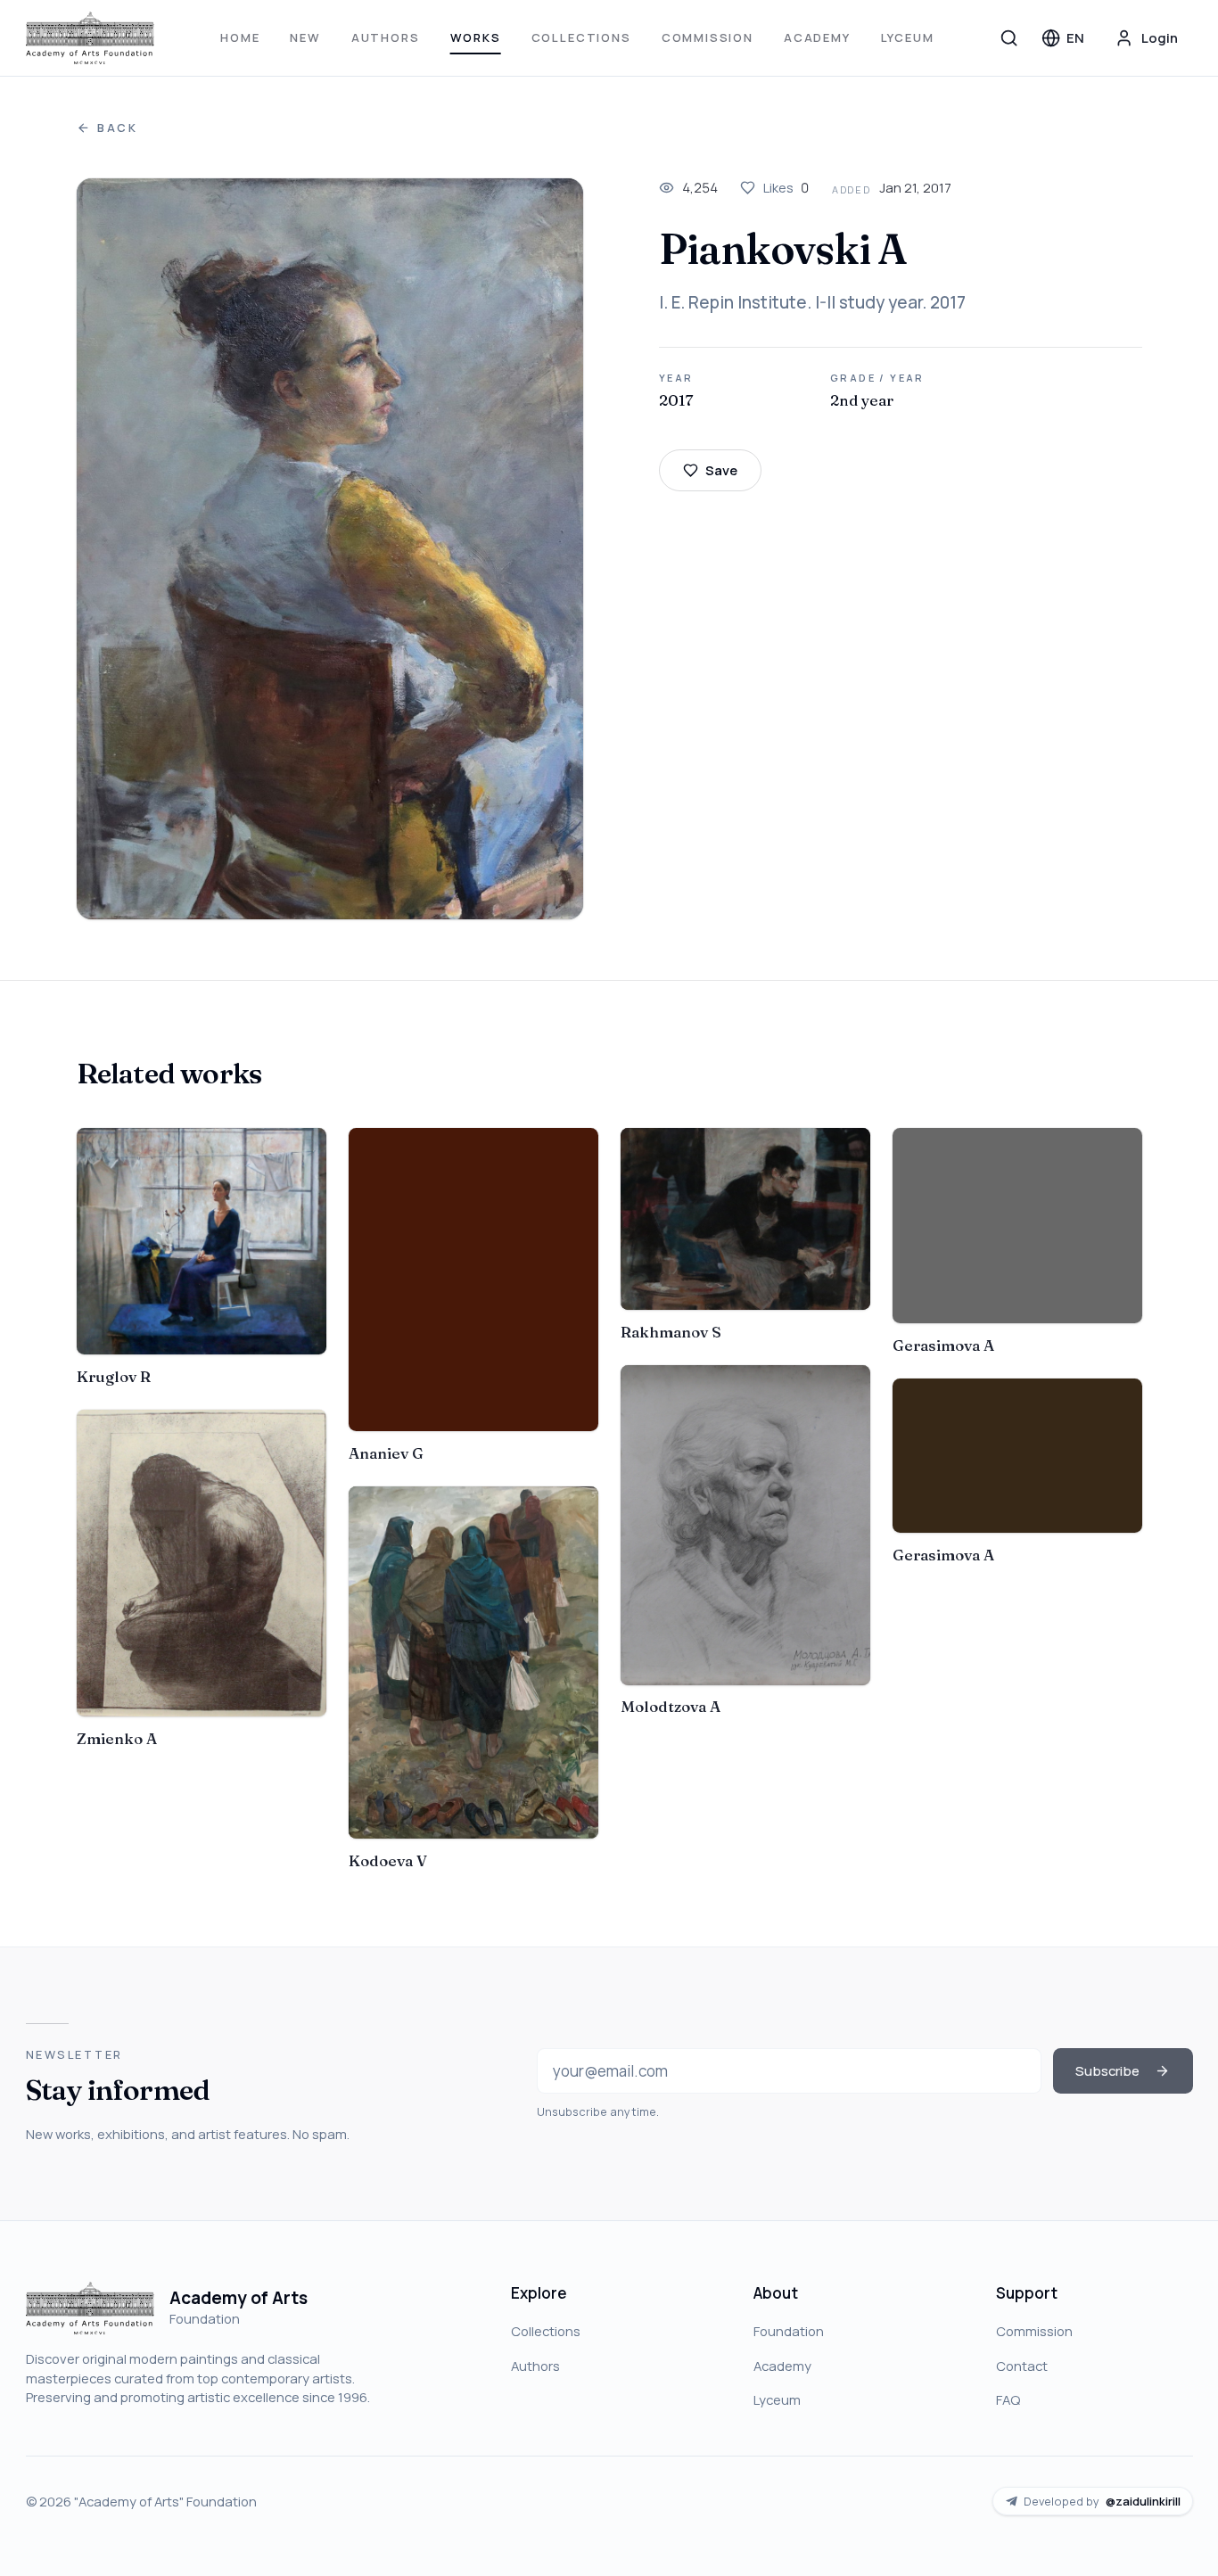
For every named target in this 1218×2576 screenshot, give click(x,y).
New (305, 37)
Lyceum (908, 37)
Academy (817, 37)
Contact (1022, 2366)
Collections (581, 37)
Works (476, 37)
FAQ (1008, 2399)
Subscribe (1107, 2070)
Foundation (789, 2331)
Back (118, 128)
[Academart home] (91, 38)
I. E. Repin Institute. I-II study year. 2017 (812, 302)
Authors (386, 37)
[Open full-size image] (330, 549)
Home (240, 37)
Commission (708, 37)
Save (721, 470)
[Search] (1009, 37)
